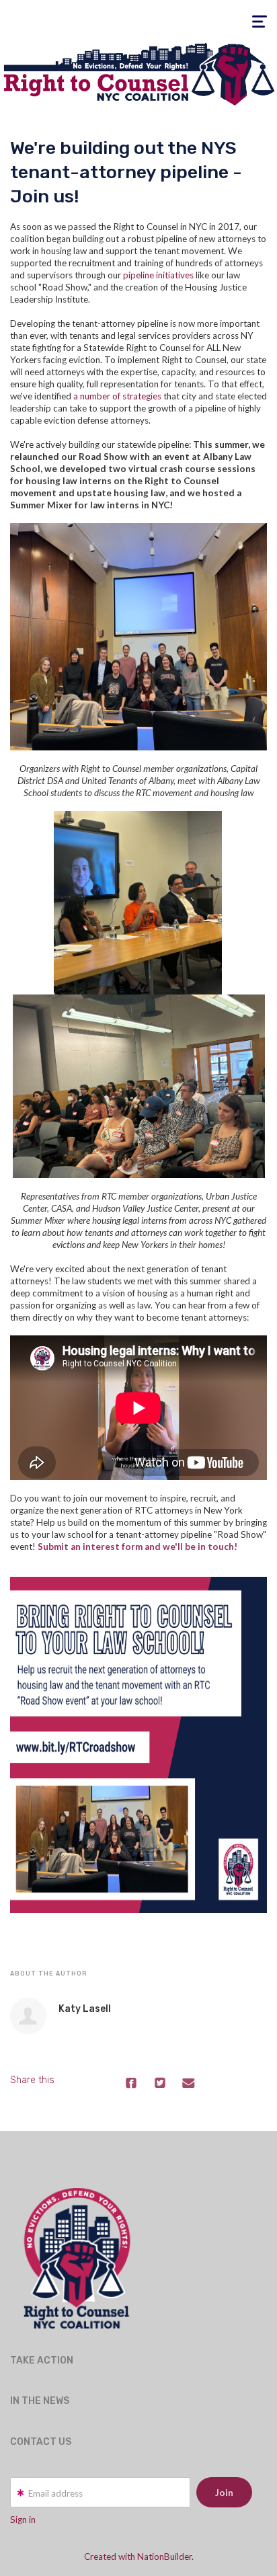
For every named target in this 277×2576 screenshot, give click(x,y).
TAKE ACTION (42, 2360)
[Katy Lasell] (28, 2016)
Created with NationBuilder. (139, 2557)
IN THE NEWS (40, 2401)
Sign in (23, 2520)
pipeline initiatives (158, 275)
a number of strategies (117, 396)
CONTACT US (41, 2442)
